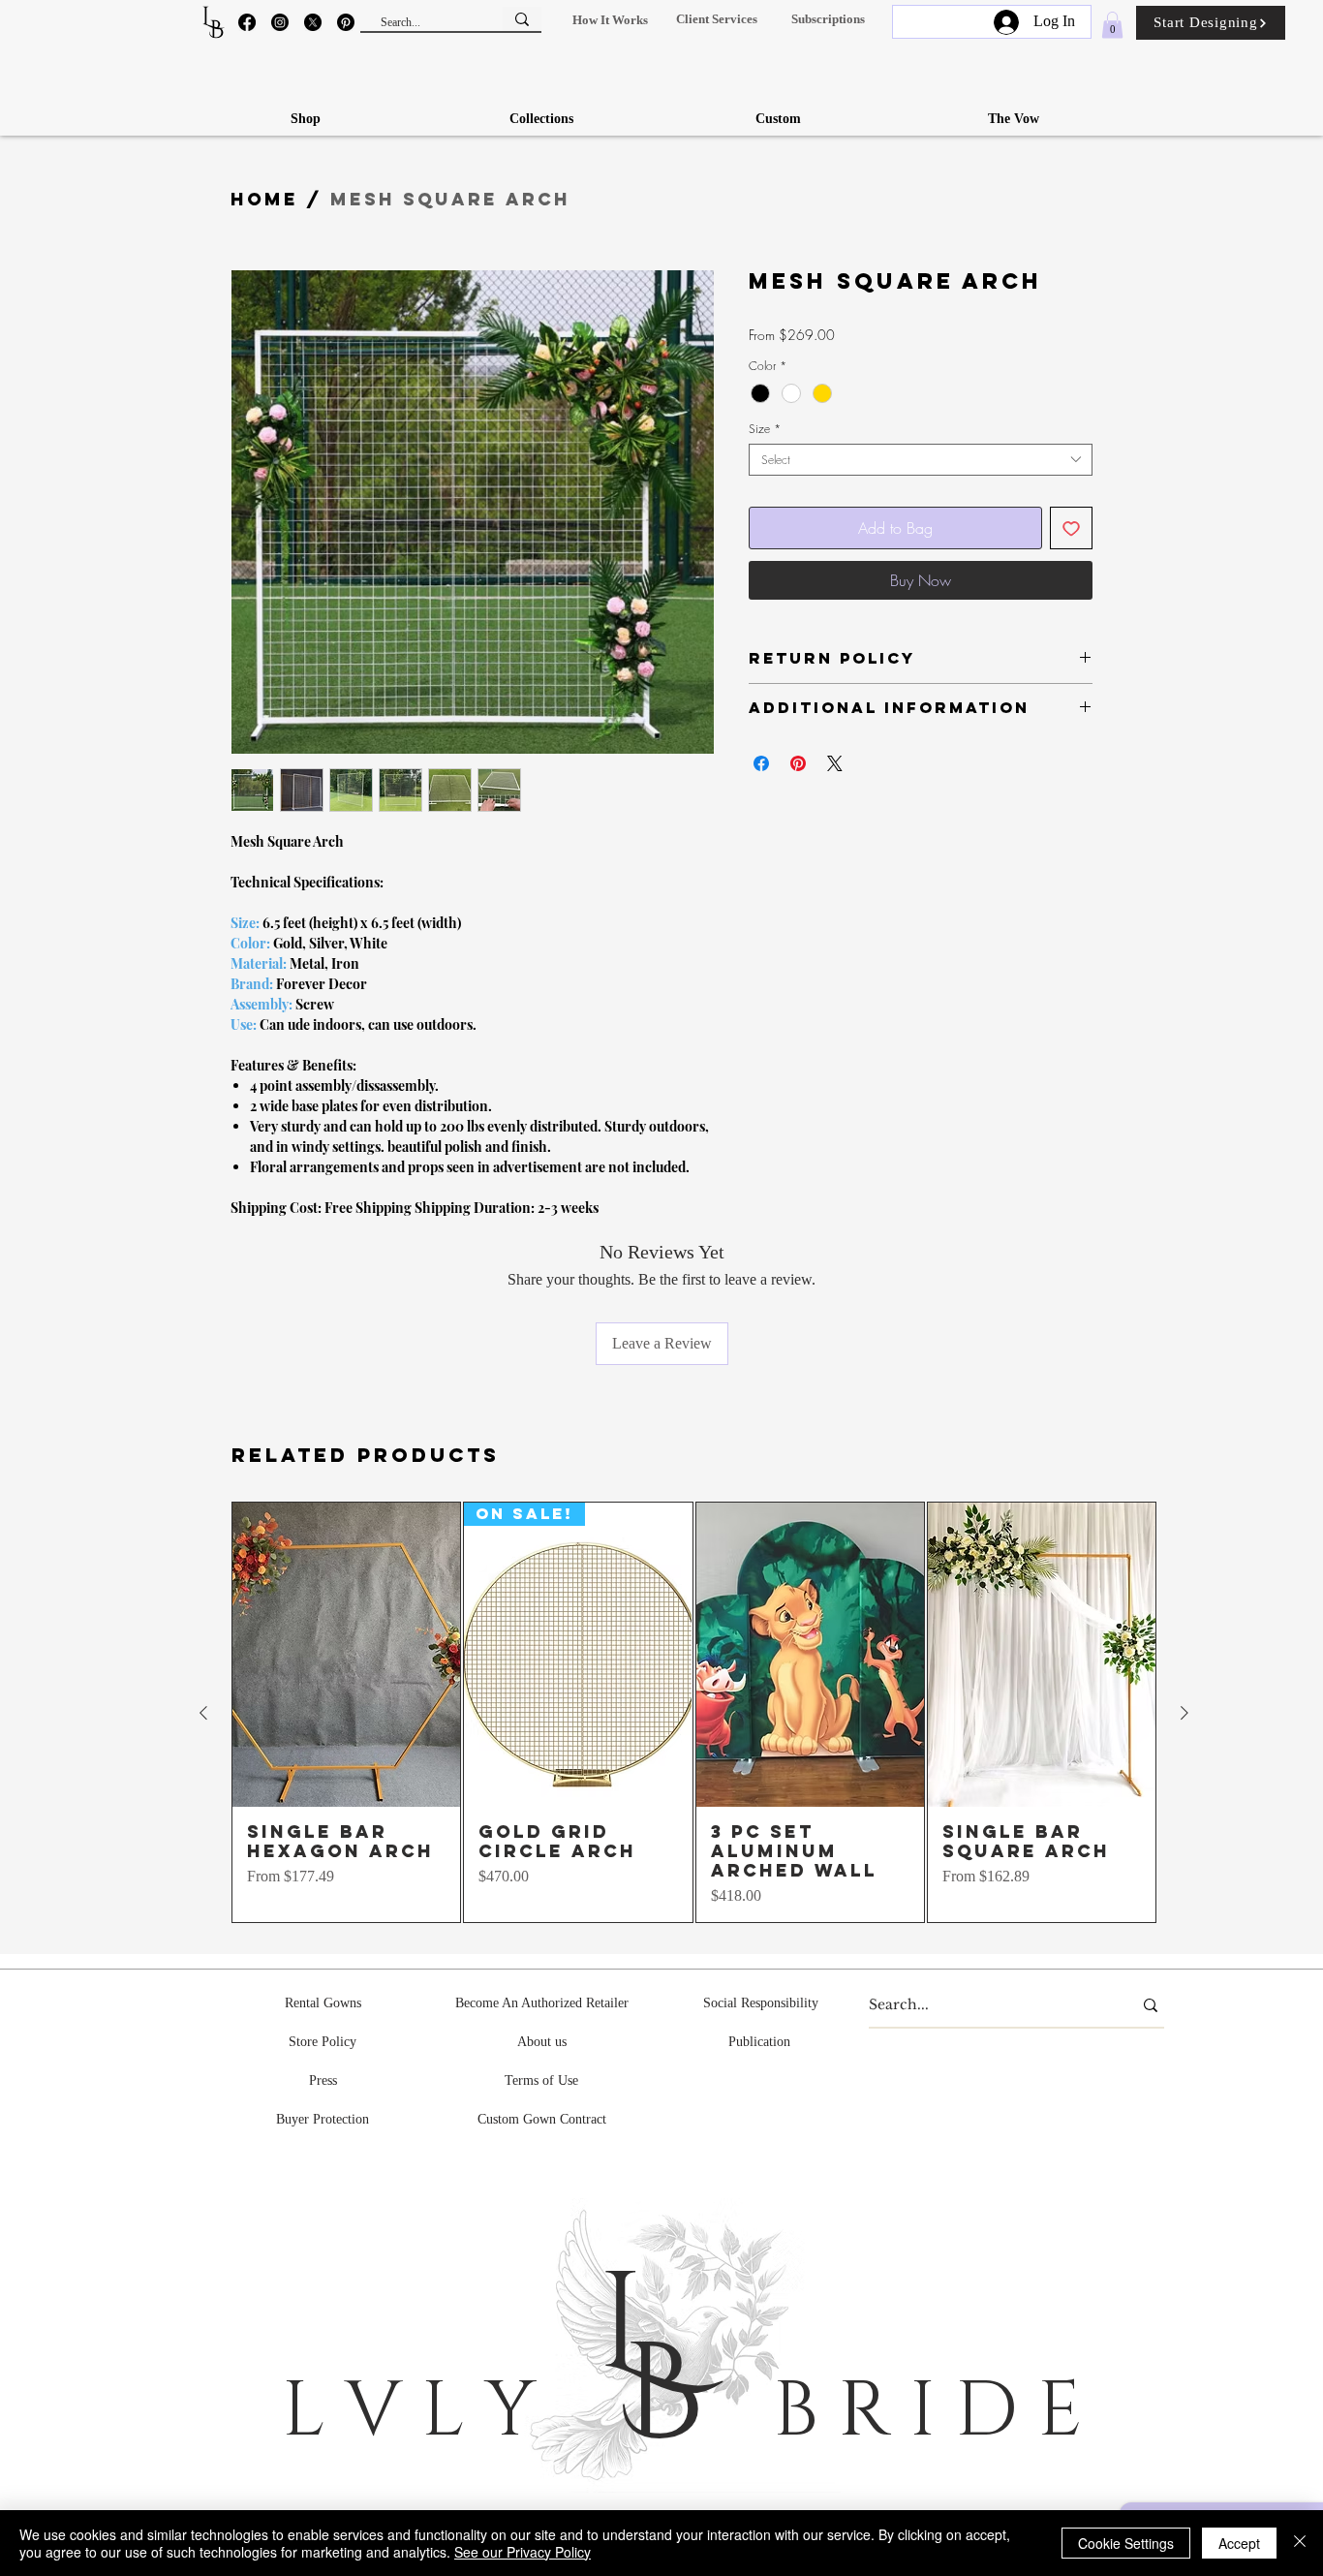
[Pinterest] (346, 22)
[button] (610, 20)
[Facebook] (247, 22)
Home (264, 199)
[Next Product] (1185, 1713)
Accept (1239, 2543)
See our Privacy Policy (523, 2552)
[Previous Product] (203, 1713)
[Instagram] (280, 22)
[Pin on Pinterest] (798, 763)
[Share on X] (835, 763)
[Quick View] (346, 1655)
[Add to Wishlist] (1071, 528)
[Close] (1300, 2543)
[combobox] (921, 460)
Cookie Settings (1126, 2543)
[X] (313, 22)
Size (765, 429)
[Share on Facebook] (761, 763)
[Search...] (522, 19)
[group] (694, 1712)
